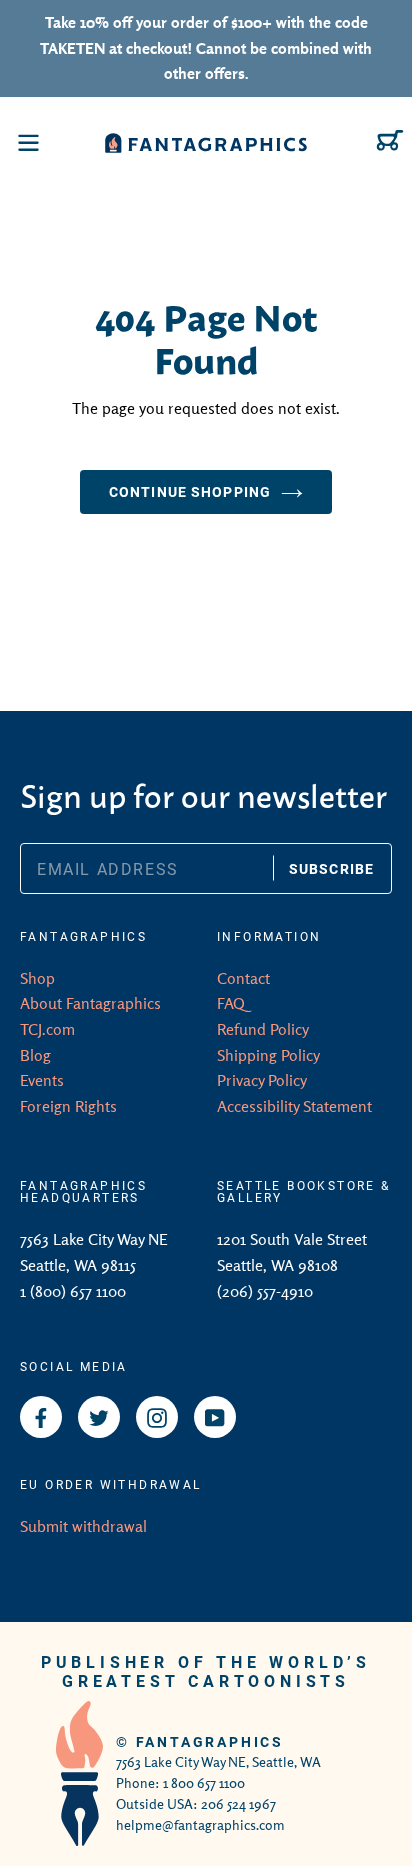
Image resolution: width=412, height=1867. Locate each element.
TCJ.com (47, 1029)
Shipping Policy (268, 1055)
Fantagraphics (210, 1741)
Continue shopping (190, 491)
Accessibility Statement (294, 1106)
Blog (35, 1055)
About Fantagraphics (90, 1003)
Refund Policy (263, 1029)
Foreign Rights (68, 1106)
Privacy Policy (262, 1080)
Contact (243, 978)
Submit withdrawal (83, 1526)
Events (42, 1080)
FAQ (231, 1003)
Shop (37, 978)
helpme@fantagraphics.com (200, 1825)
